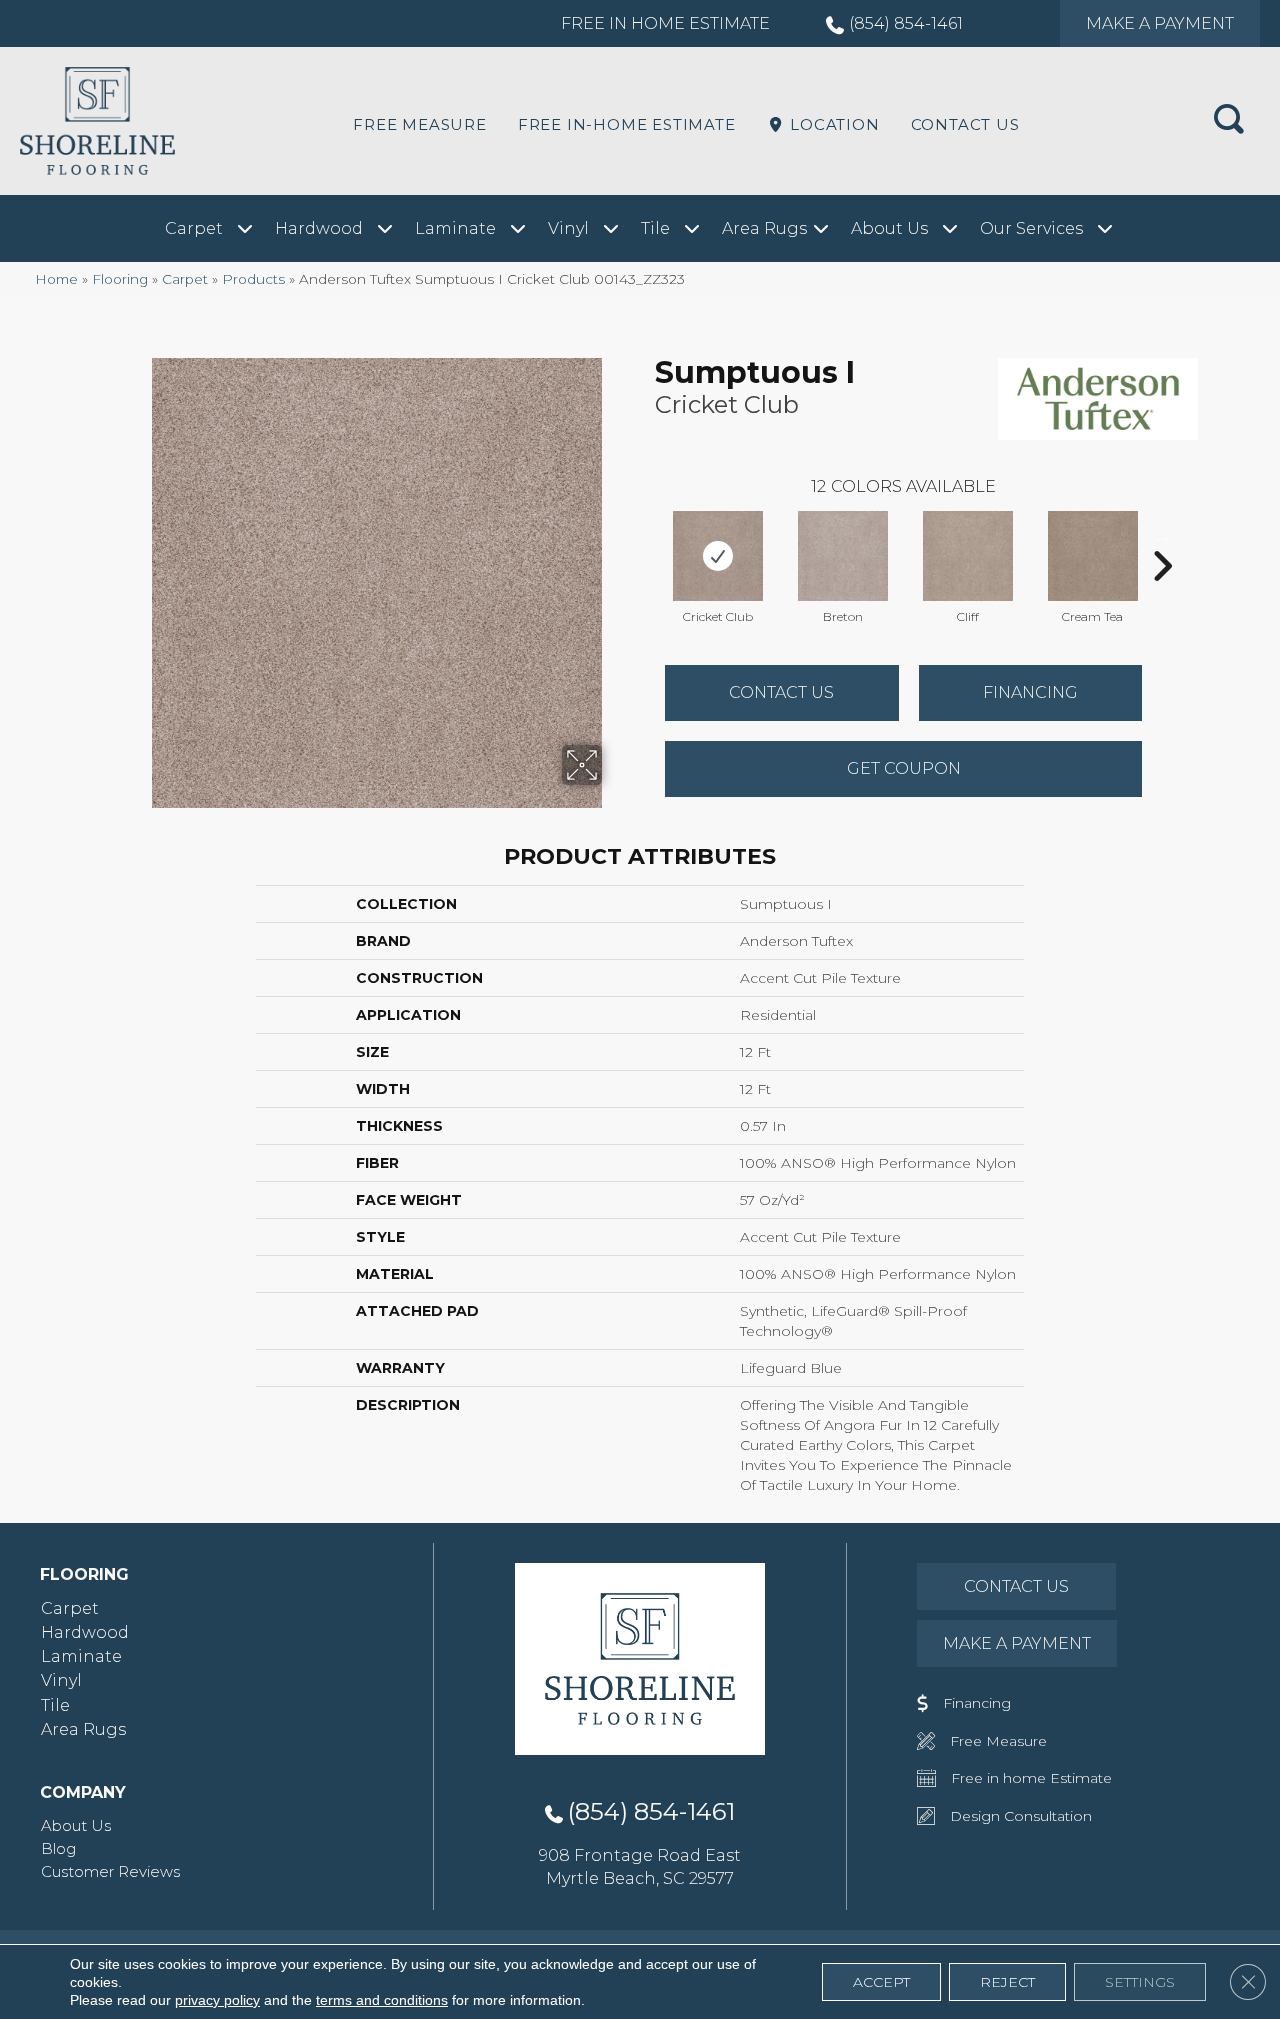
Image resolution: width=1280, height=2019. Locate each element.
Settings (1140, 1982)
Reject (1007, 1982)
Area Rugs (83, 1729)
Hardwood (85, 1632)
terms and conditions (382, 2000)
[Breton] (843, 556)
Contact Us (965, 124)
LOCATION (832, 124)
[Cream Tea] (1093, 556)
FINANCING (1030, 692)
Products (253, 279)
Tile (55, 1705)
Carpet (185, 279)
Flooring (120, 279)
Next (1162, 536)
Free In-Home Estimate (627, 124)
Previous (645, 536)
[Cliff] (968, 556)
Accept (881, 1982)
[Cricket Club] (718, 556)
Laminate (81, 1656)
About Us (76, 1825)
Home (56, 279)
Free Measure (420, 124)
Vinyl (61, 1680)
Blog (58, 1848)
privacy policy (217, 2000)
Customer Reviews (110, 1871)
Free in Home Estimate (665, 23)
